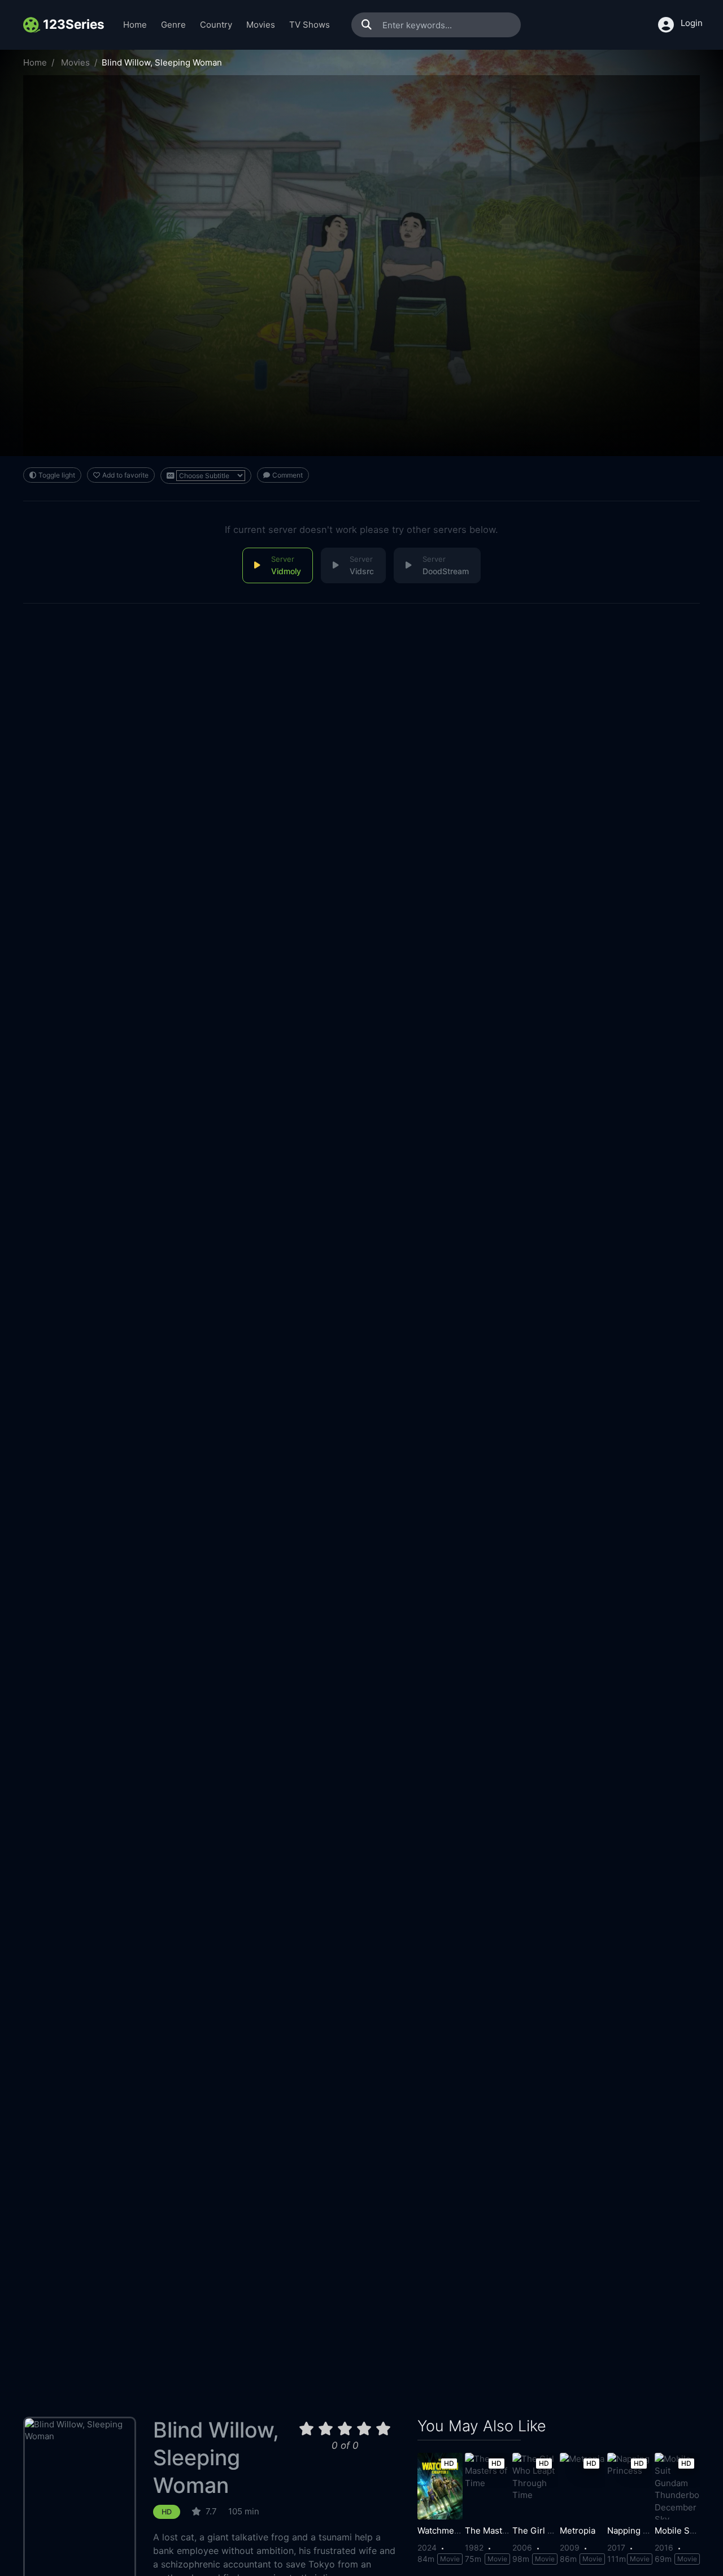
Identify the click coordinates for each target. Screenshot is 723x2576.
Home (135, 25)
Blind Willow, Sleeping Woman (216, 2458)
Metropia (578, 2531)
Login (692, 23)
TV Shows (310, 25)
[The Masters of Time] (487, 2486)
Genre (173, 25)
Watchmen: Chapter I (459, 2531)
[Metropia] (582, 2486)
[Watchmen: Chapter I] (440, 2486)
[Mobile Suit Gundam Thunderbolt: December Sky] (677, 2486)
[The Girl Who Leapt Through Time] (535, 2486)
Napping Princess (643, 2531)
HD (167, 2512)
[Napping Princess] (630, 2486)
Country (216, 25)
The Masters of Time (506, 2531)
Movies (261, 25)
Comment (288, 475)
